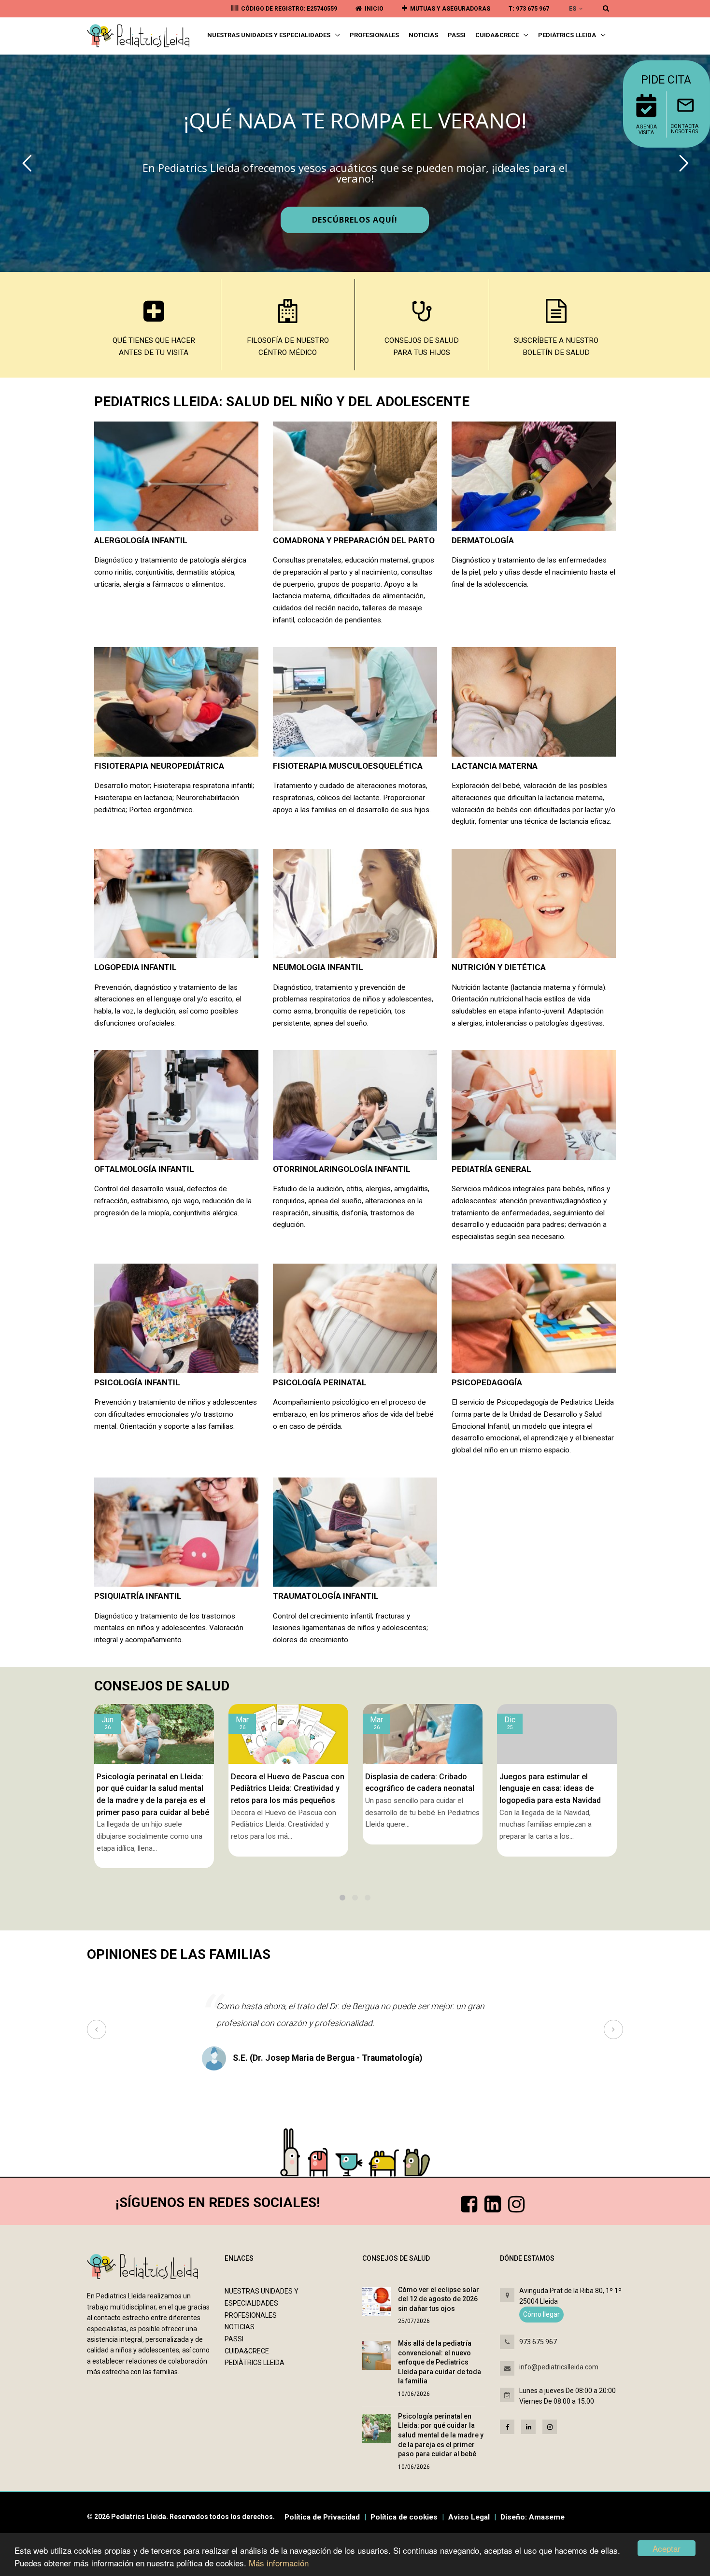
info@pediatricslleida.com (559, 2367)
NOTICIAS (423, 35)
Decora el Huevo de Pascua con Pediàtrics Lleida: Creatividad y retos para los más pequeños (153, 1788)
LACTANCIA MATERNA (495, 766)
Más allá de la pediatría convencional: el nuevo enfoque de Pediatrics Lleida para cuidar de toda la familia (440, 2362)
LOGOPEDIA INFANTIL (135, 967)
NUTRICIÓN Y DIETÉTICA (499, 967)
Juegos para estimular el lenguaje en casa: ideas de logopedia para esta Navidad (416, 1788)
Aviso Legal (469, 2517)
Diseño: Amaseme (532, 2517)
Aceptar (667, 2548)
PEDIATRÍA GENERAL (491, 1169)
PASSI (457, 35)
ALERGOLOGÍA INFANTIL (141, 540)
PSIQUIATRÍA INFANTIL (138, 1596)
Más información (279, 2563)
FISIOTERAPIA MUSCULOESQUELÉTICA (348, 766)
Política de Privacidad (322, 2517)
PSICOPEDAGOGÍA (487, 1382)
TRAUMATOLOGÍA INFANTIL (326, 1596)
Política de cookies (404, 2517)
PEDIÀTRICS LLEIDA (568, 35)
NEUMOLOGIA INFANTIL (318, 967)
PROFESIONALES (374, 35)
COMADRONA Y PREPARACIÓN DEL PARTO (354, 540)
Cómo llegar (541, 2314)
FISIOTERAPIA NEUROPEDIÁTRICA (159, 766)
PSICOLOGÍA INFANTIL (137, 1382)
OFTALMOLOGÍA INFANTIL (144, 1169)
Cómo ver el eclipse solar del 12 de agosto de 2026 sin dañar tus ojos (439, 2299)
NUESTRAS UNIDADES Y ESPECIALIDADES (270, 35)
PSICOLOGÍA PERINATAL (320, 1382)
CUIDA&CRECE (498, 35)
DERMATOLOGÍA (483, 540)
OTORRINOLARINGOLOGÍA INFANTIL (342, 1169)
